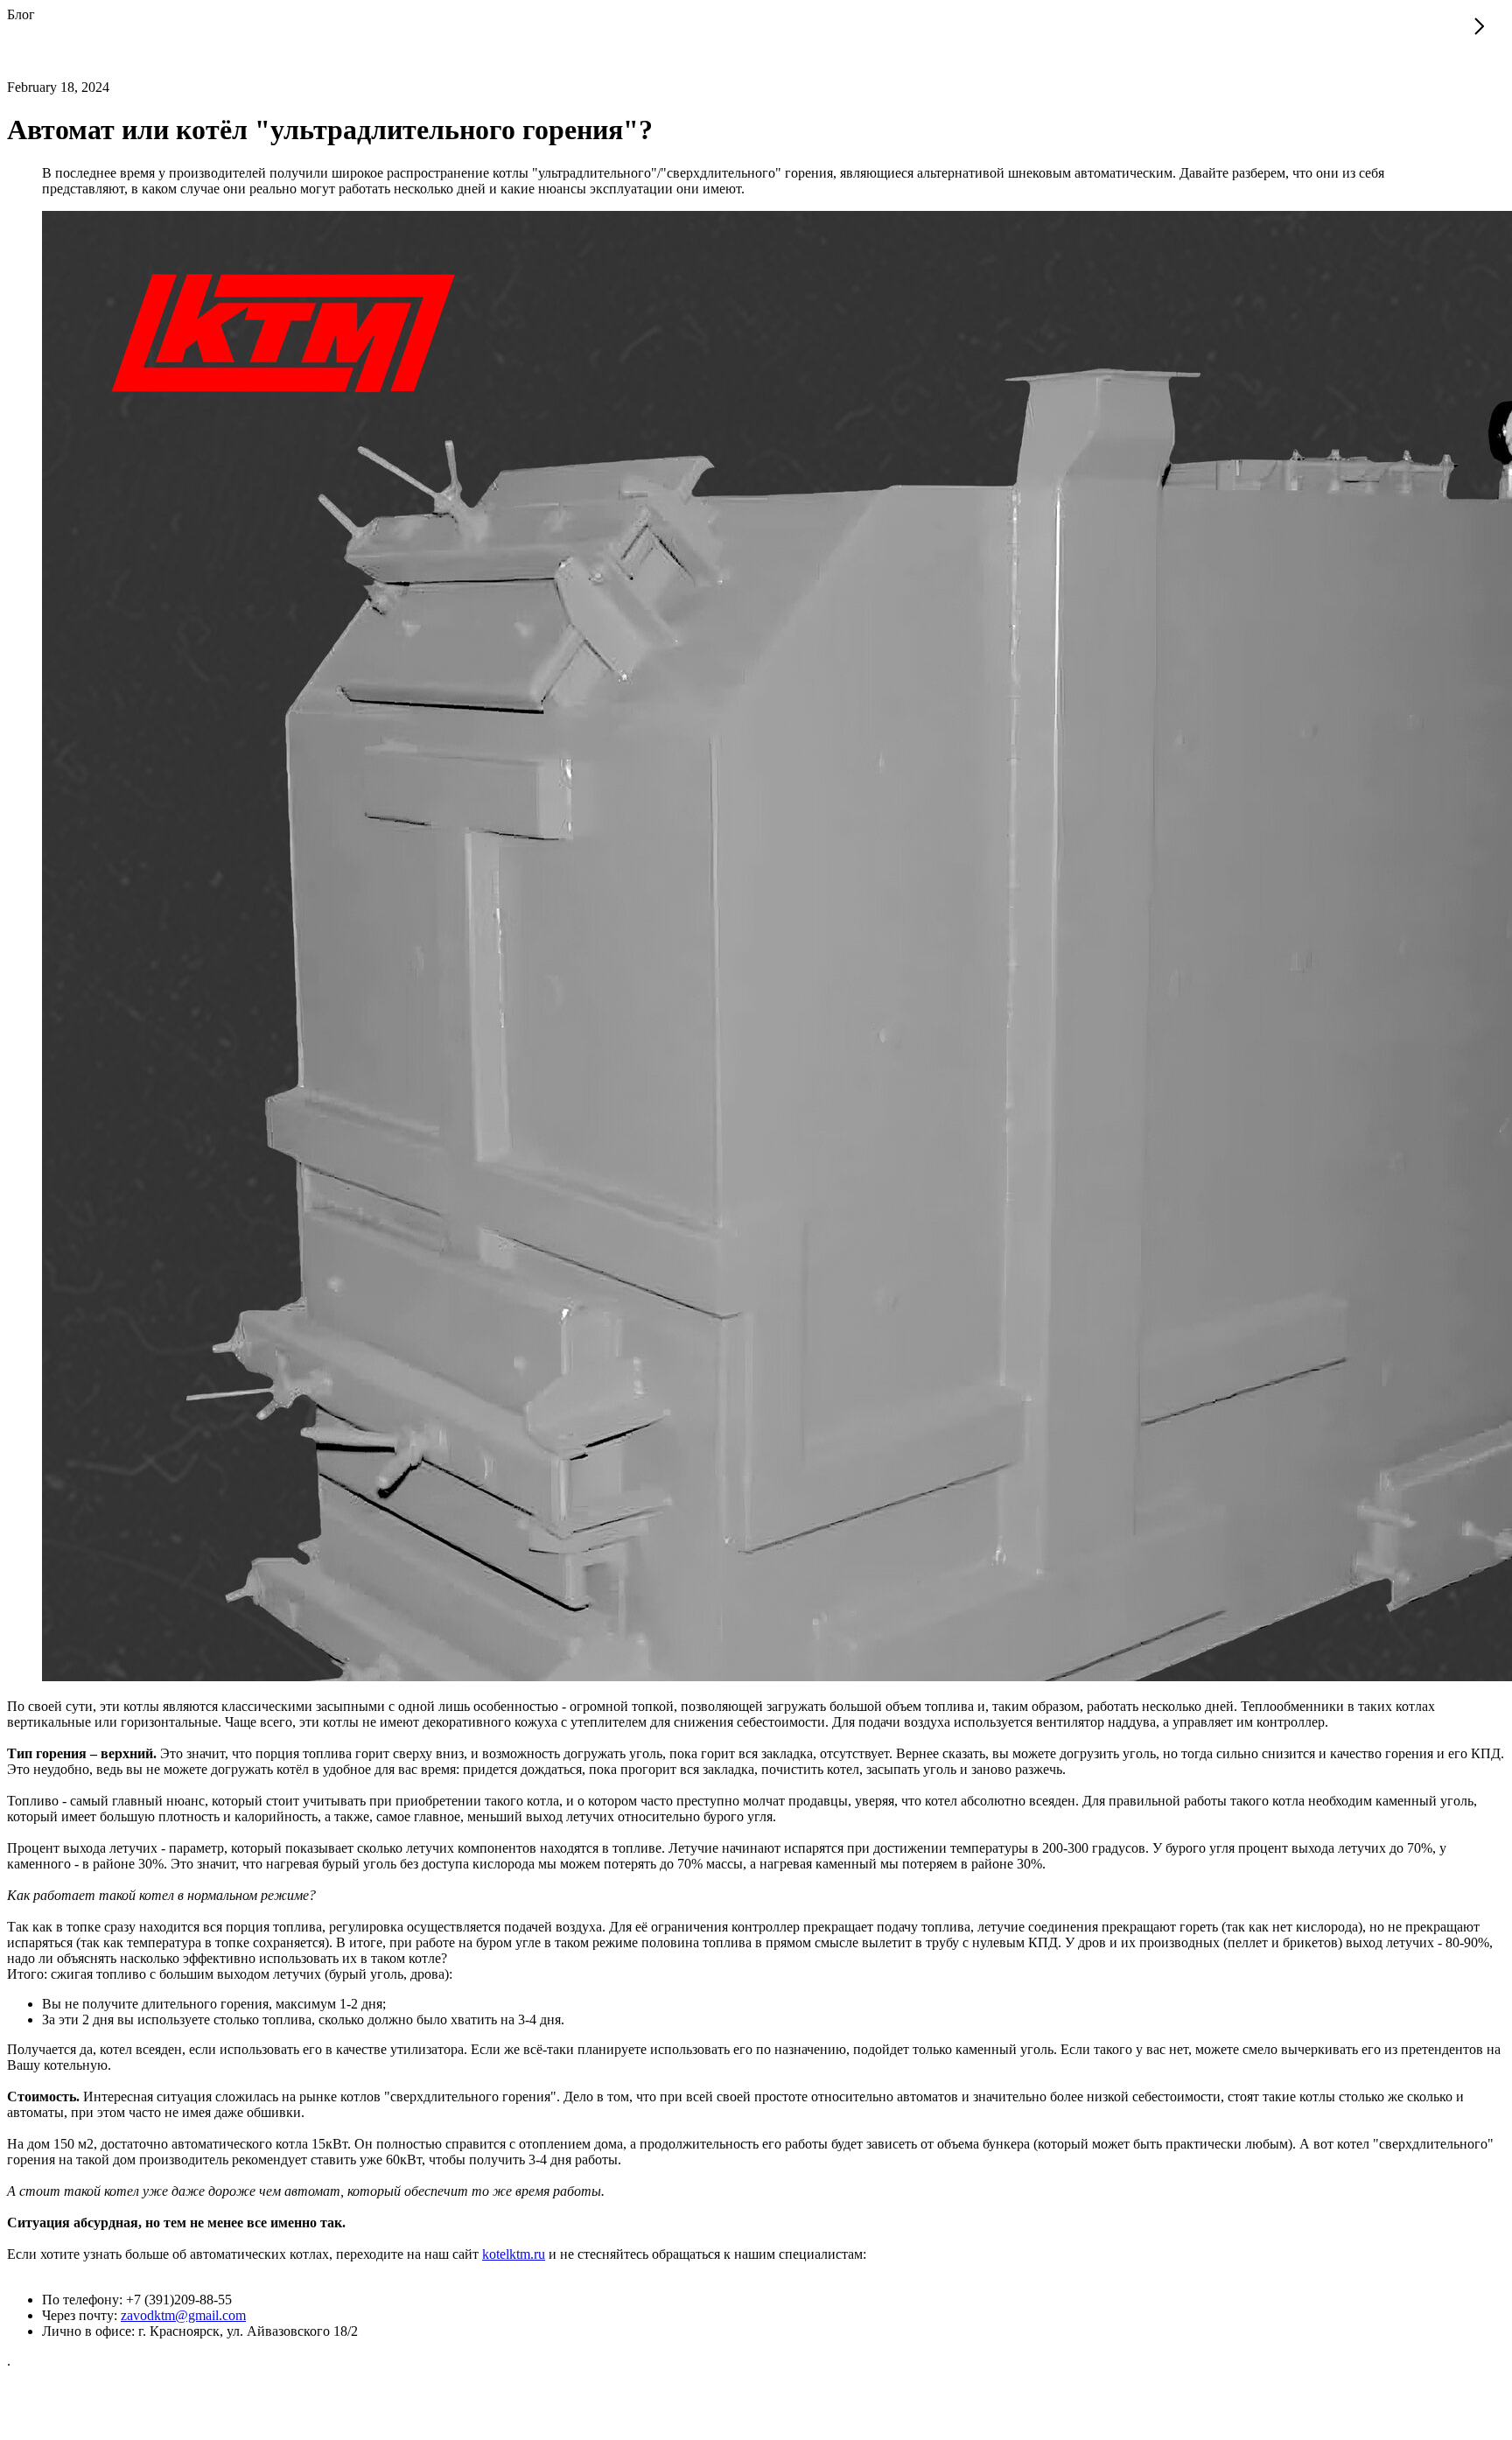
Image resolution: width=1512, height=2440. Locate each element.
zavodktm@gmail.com (183, 2315)
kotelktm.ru (514, 2254)
